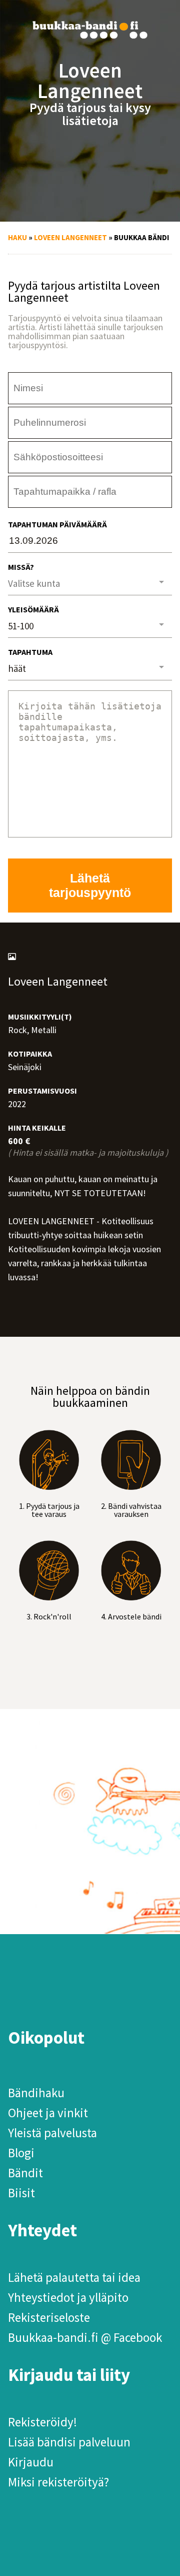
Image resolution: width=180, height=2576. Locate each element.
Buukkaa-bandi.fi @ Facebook (85, 2337)
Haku (17, 237)
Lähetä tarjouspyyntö (90, 885)
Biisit (21, 2193)
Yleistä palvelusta (52, 2133)
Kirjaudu (31, 2462)
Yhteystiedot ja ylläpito (68, 2297)
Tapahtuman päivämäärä (57, 524)
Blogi (21, 2153)
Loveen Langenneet (70, 237)
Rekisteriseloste (49, 2317)
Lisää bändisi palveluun (69, 2442)
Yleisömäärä (33, 609)
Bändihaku (36, 2093)
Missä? (21, 567)
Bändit (25, 2173)
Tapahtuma (30, 652)
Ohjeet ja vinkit (48, 2113)
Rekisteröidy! (42, 2422)
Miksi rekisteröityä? (58, 2482)
